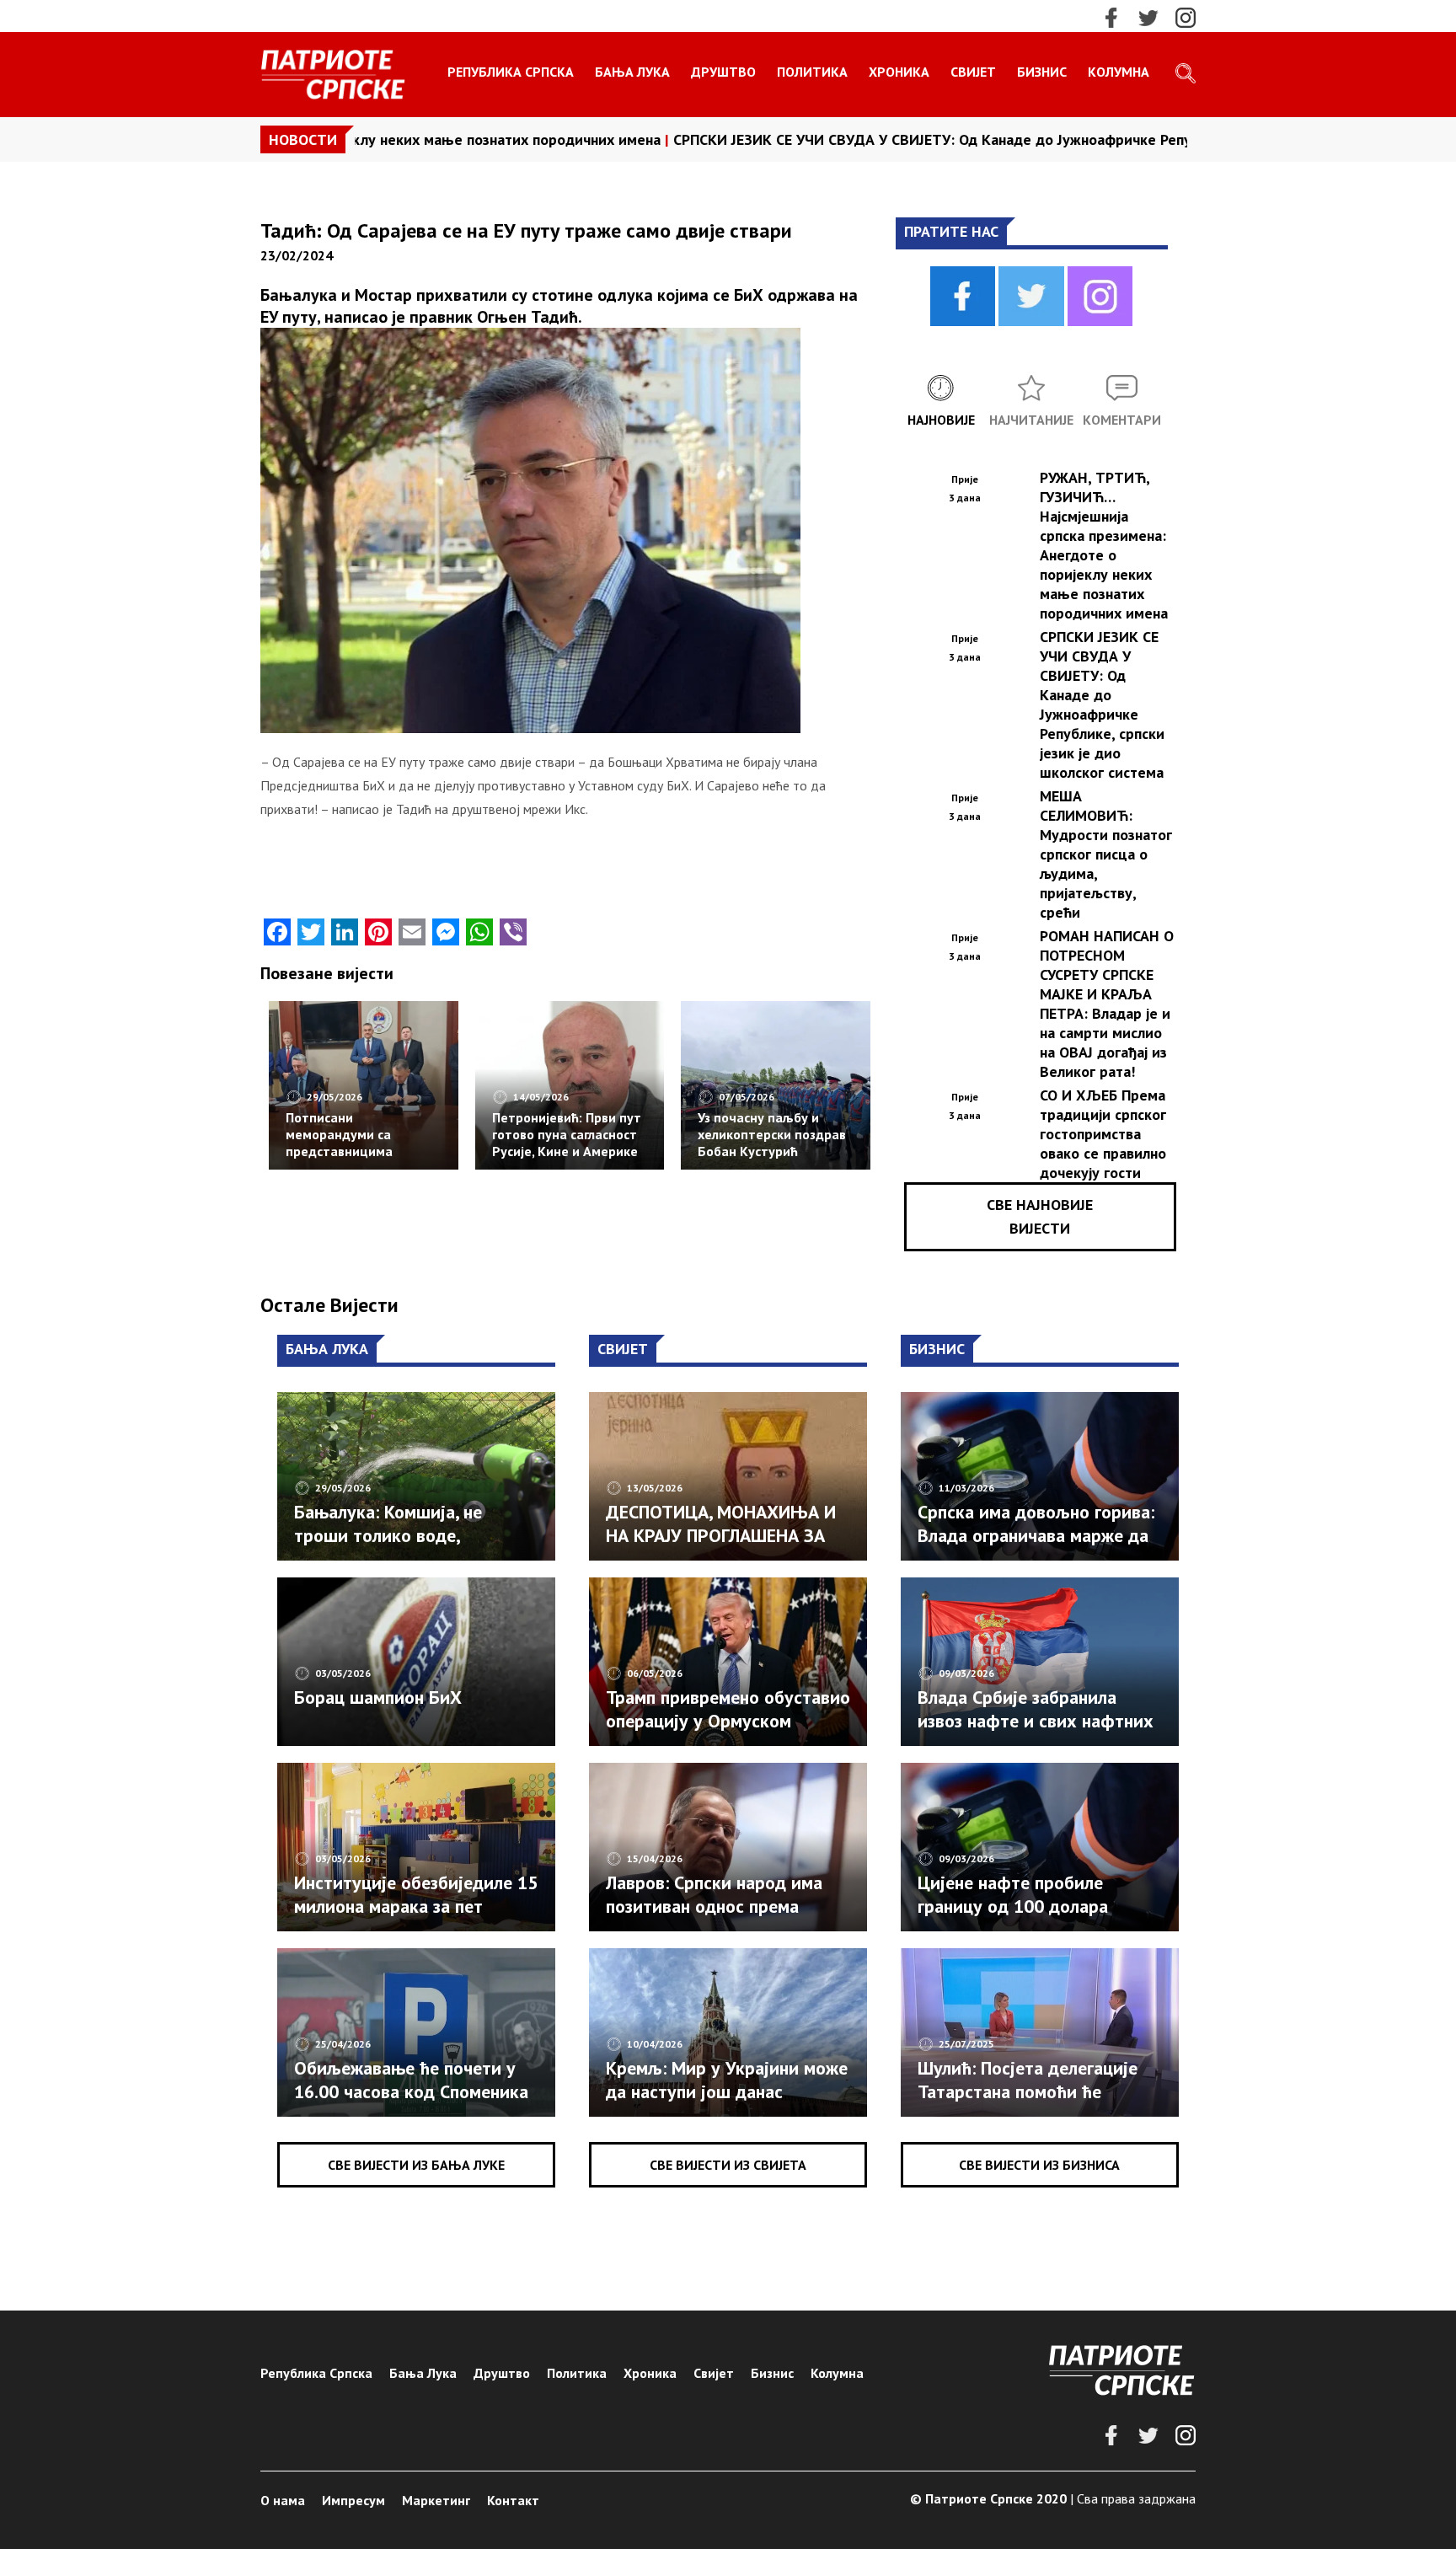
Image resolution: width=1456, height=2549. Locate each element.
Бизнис (1042, 72)
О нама (283, 2500)
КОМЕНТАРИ (1122, 420)
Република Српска (511, 72)
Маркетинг (436, 2500)
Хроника (899, 72)
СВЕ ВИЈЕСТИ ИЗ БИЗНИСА (1039, 2165)
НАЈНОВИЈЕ (941, 420)
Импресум (353, 2500)
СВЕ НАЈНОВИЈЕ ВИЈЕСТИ (1040, 1216)
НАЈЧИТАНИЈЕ (1031, 420)
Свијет (973, 72)
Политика (812, 72)
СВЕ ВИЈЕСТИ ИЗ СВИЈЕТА (728, 2165)
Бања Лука (632, 72)
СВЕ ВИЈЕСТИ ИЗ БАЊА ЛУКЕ (416, 2165)
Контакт (513, 2500)
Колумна (1119, 72)
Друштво (723, 72)
